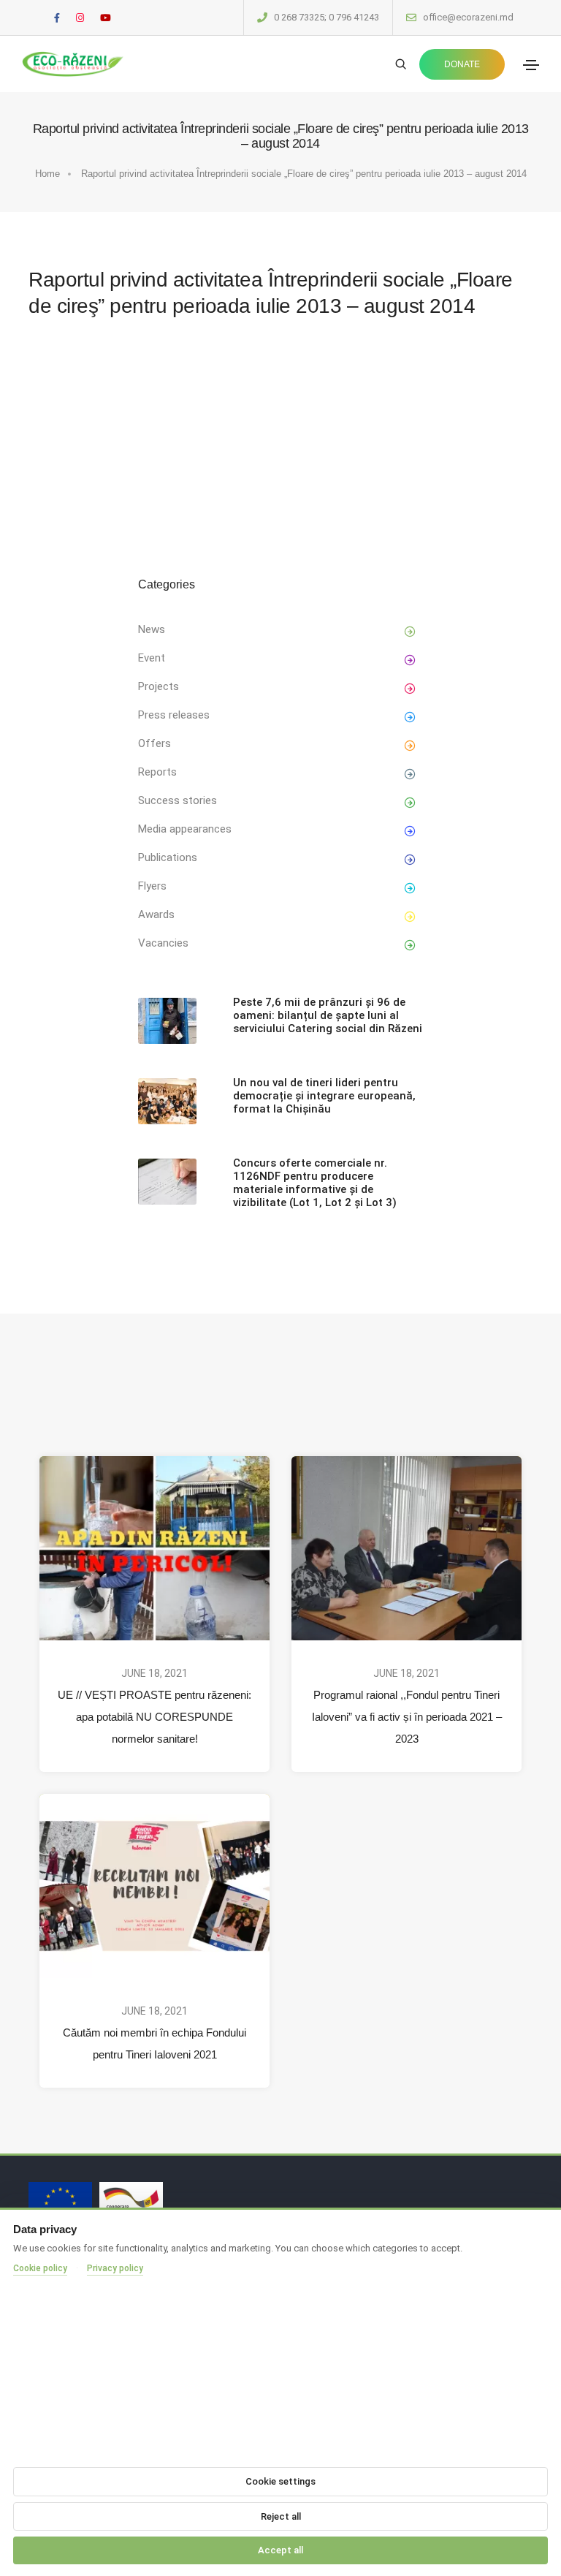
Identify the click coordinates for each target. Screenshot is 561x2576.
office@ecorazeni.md (468, 17)
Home (47, 174)
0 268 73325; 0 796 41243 (327, 17)
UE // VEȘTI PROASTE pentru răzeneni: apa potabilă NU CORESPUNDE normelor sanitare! (154, 1717)
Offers (154, 743)
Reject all (281, 2516)
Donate (462, 64)
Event (152, 658)
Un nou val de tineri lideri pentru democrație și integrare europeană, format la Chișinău (324, 1096)
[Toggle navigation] (531, 65)
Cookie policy (40, 2268)
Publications (168, 857)
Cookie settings (280, 2481)
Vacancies (163, 943)
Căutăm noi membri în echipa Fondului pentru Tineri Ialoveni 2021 (154, 2043)
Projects (159, 686)
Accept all (280, 2550)
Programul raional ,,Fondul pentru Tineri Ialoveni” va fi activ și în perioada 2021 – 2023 (407, 1717)
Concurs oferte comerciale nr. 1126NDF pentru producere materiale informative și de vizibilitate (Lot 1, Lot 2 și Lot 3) (315, 1183)
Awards (156, 914)
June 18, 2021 (154, 1673)
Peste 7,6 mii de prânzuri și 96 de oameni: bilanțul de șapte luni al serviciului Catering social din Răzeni (328, 1015)
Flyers (152, 886)
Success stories (178, 800)
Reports (157, 772)
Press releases (174, 715)
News (152, 629)
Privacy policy (115, 2268)
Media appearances (185, 829)
